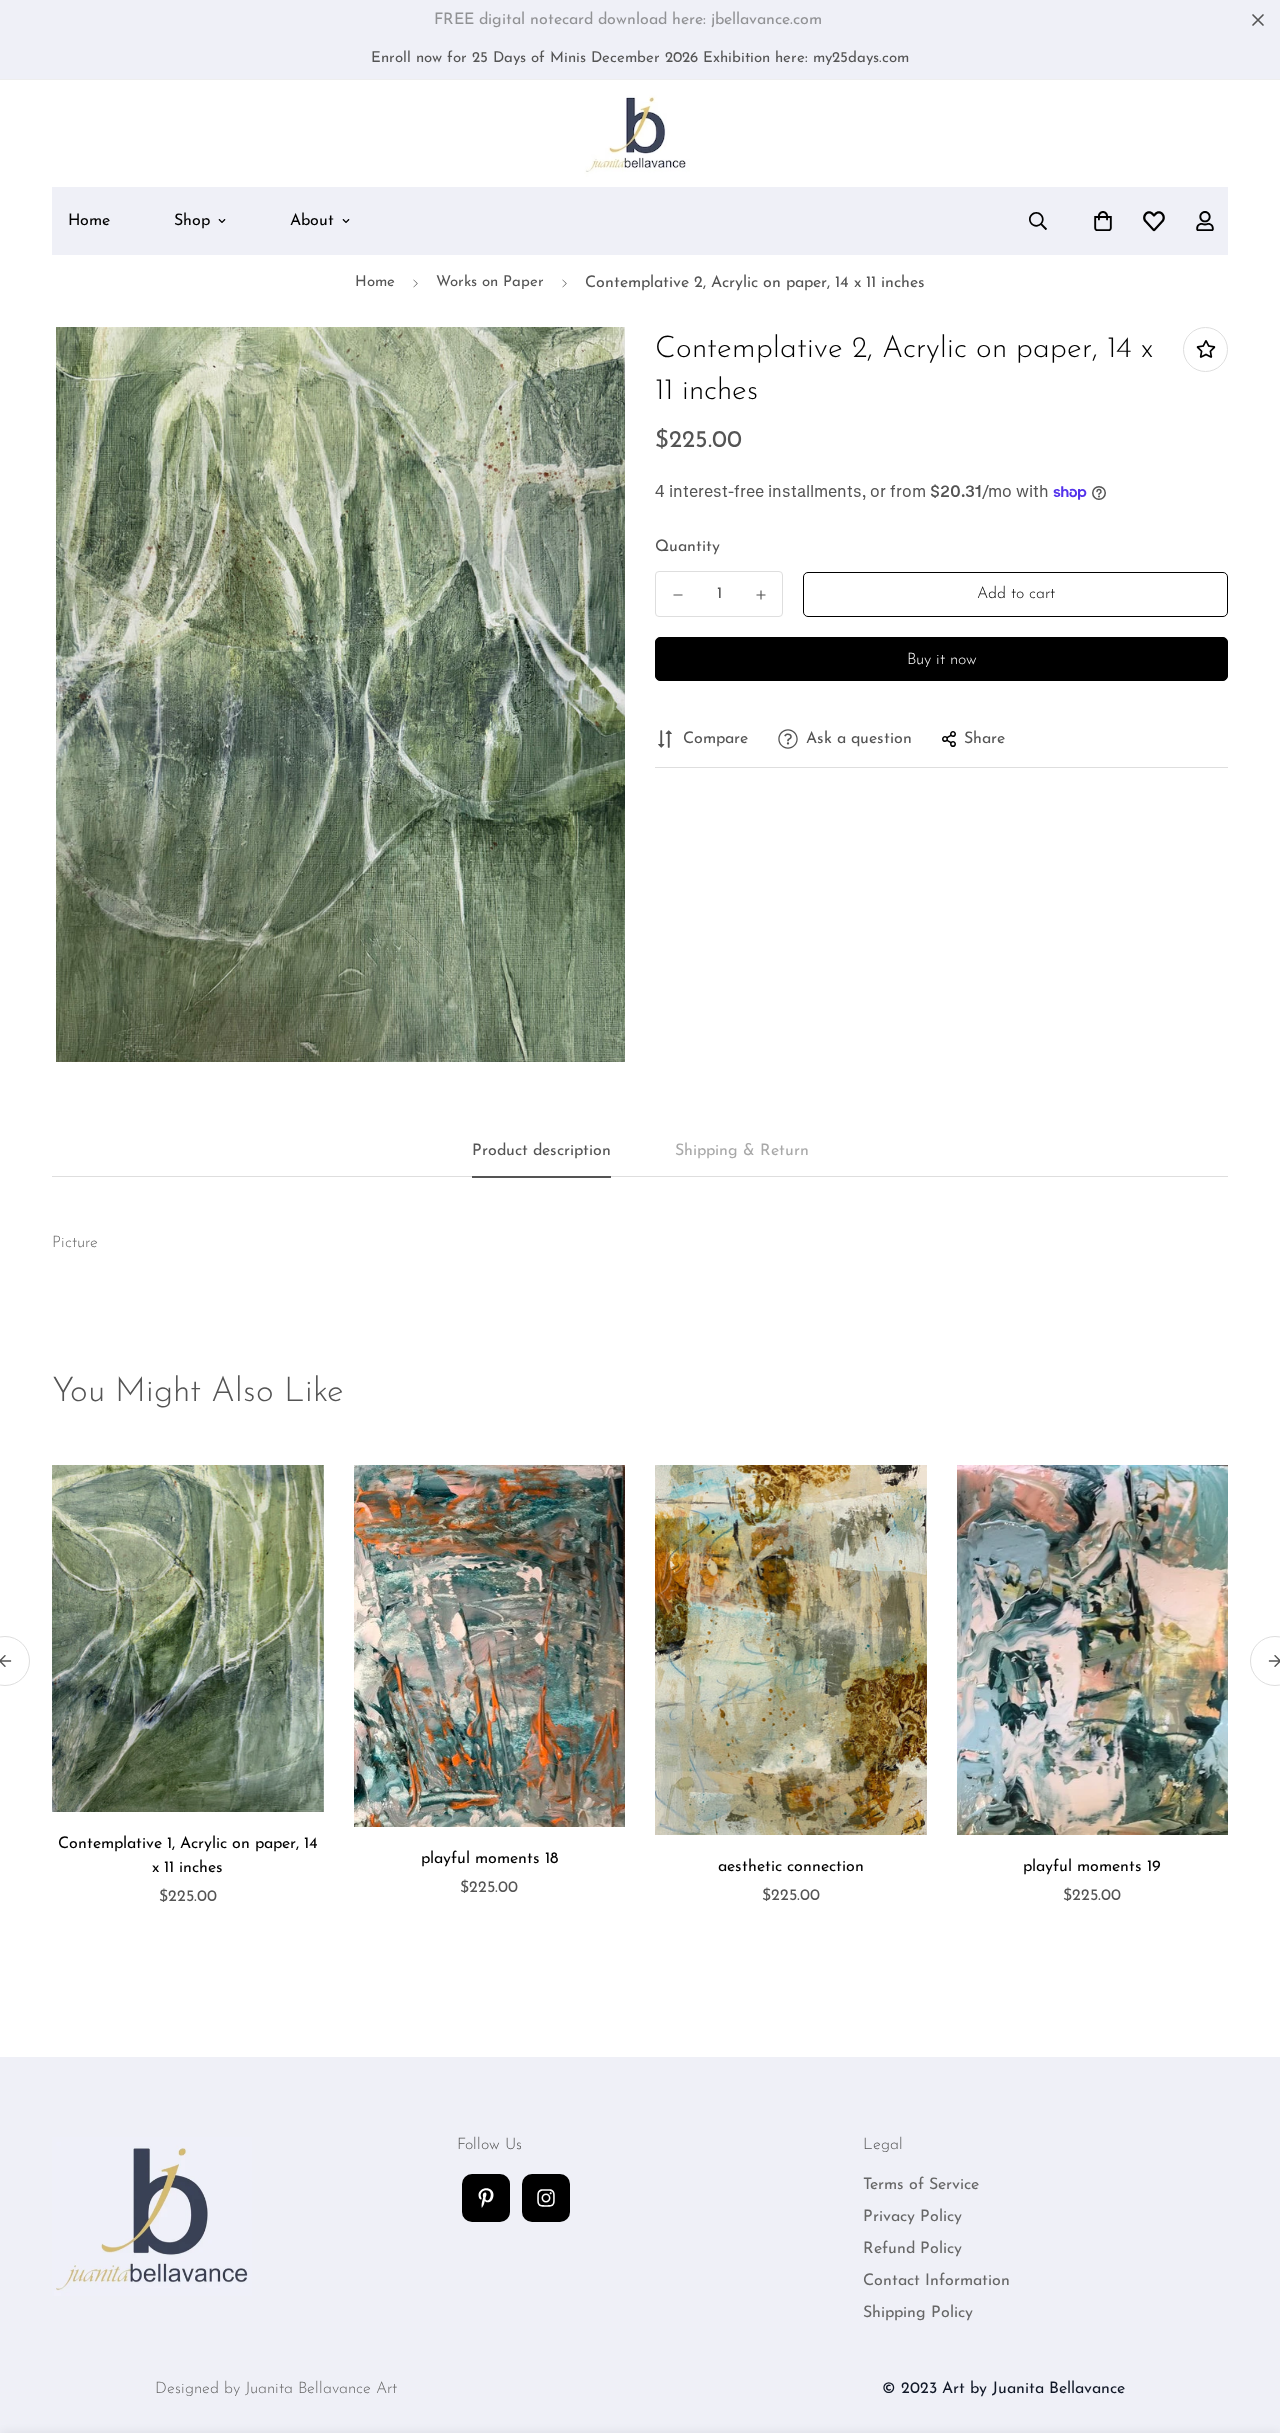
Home (89, 221)
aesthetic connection (791, 1867)
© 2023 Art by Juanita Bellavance (1003, 2389)
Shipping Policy (918, 2313)
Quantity (687, 547)
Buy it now (942, 660)
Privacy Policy (912, 2217)
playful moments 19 (1092, 1867)
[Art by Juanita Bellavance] (640, 133)
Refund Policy (912, 2249)
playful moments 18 (489, 1859)
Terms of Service (921, 2185)
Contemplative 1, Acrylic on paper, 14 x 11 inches (188, 1856)
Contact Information (936, 2281)
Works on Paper (490, 282)
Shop (192, 221)
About (312, 221)
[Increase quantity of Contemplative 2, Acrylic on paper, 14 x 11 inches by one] (760, 595)
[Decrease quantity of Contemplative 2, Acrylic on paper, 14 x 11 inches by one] (677, 595)
